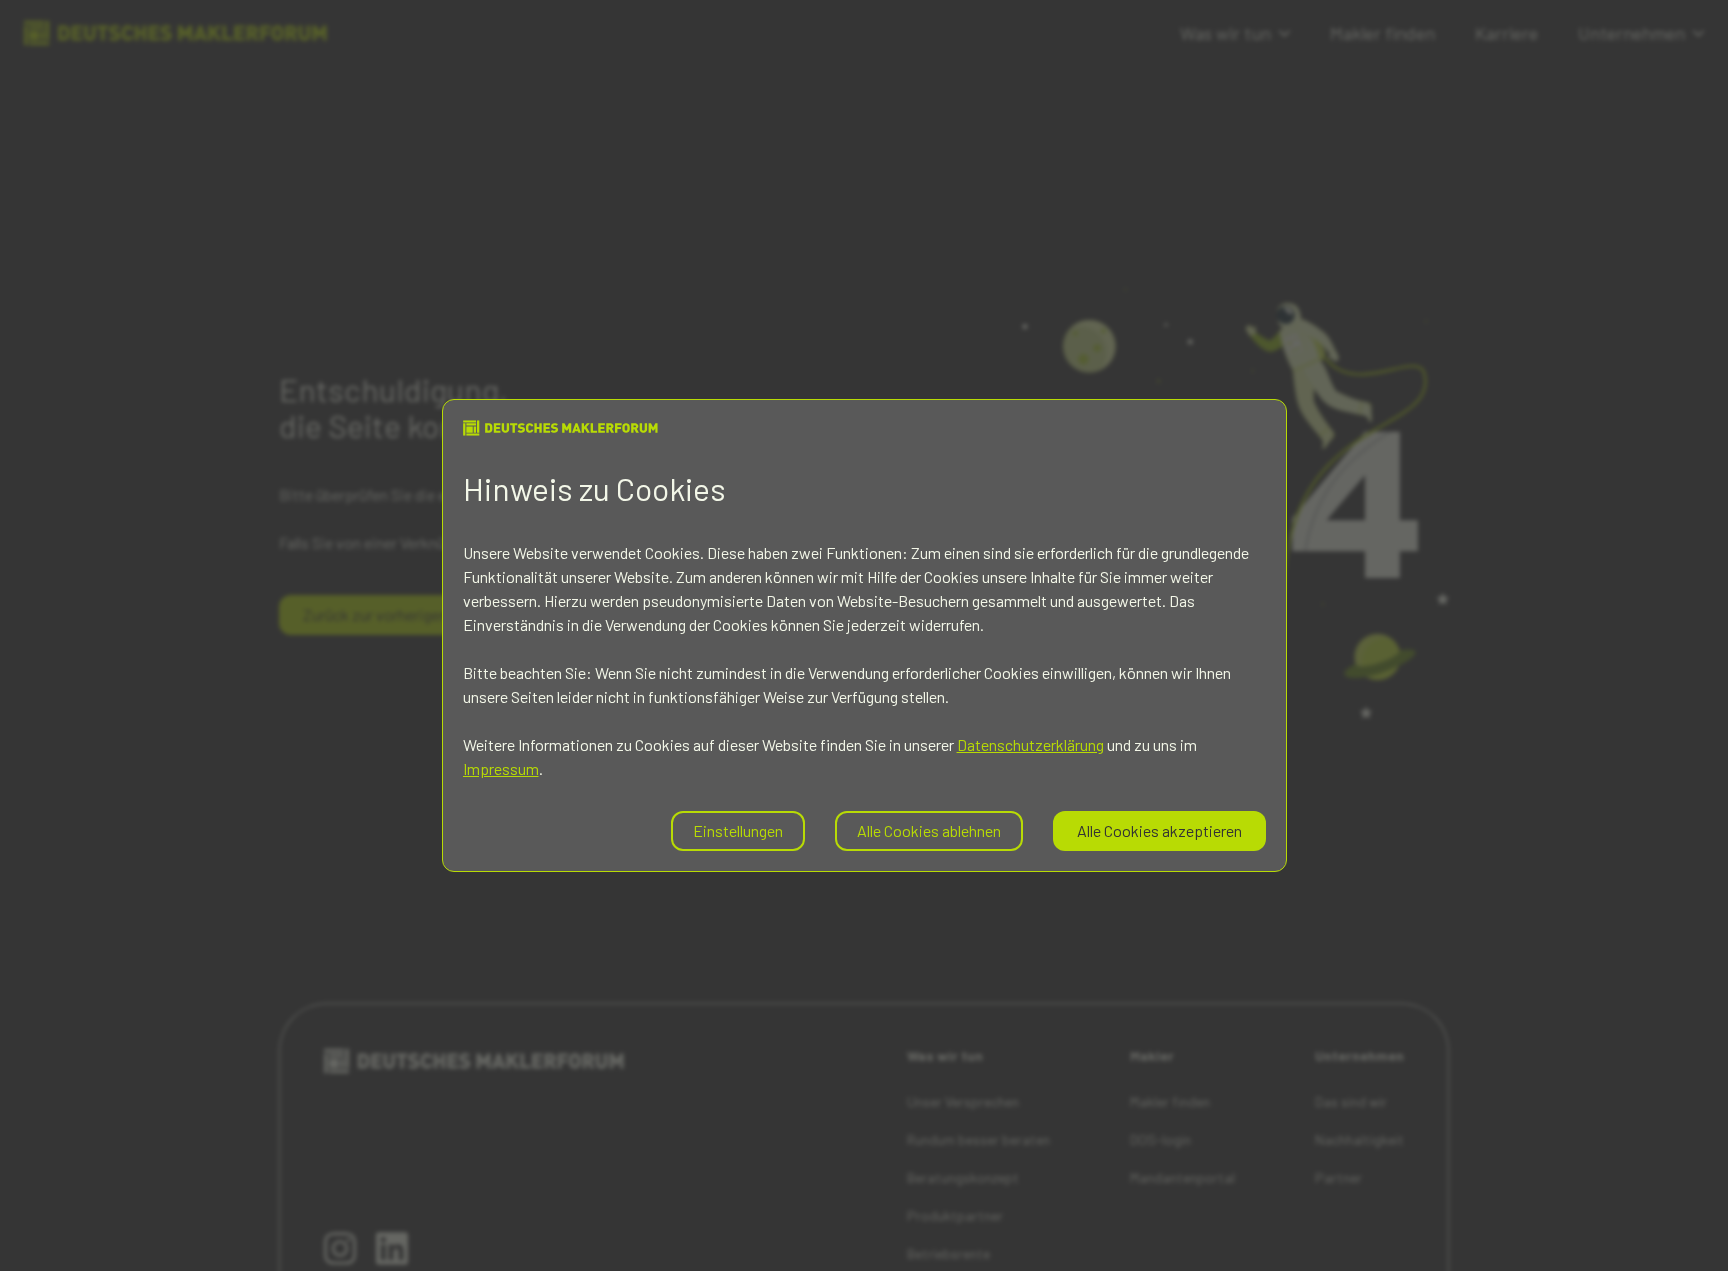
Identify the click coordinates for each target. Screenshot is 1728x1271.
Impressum (501, 768)
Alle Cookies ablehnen (929, 830)
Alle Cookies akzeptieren (1159, 830)
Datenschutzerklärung (1030, 744)
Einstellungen (738, 830)
